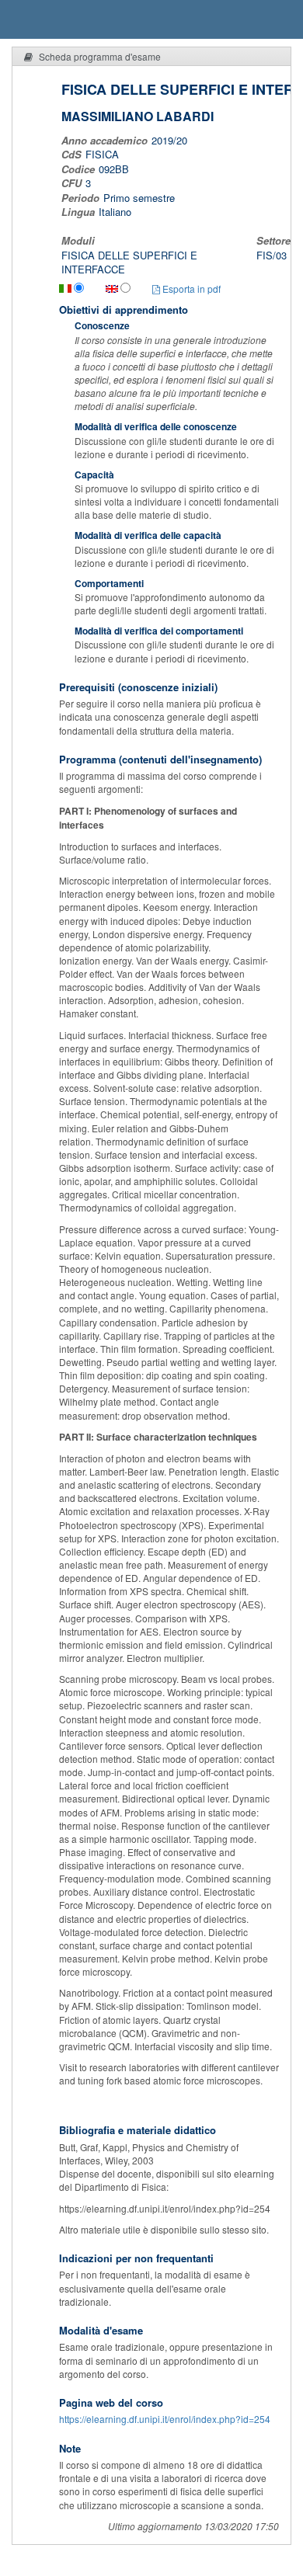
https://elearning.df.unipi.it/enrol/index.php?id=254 (165, 2419)
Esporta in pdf (190, 289)
